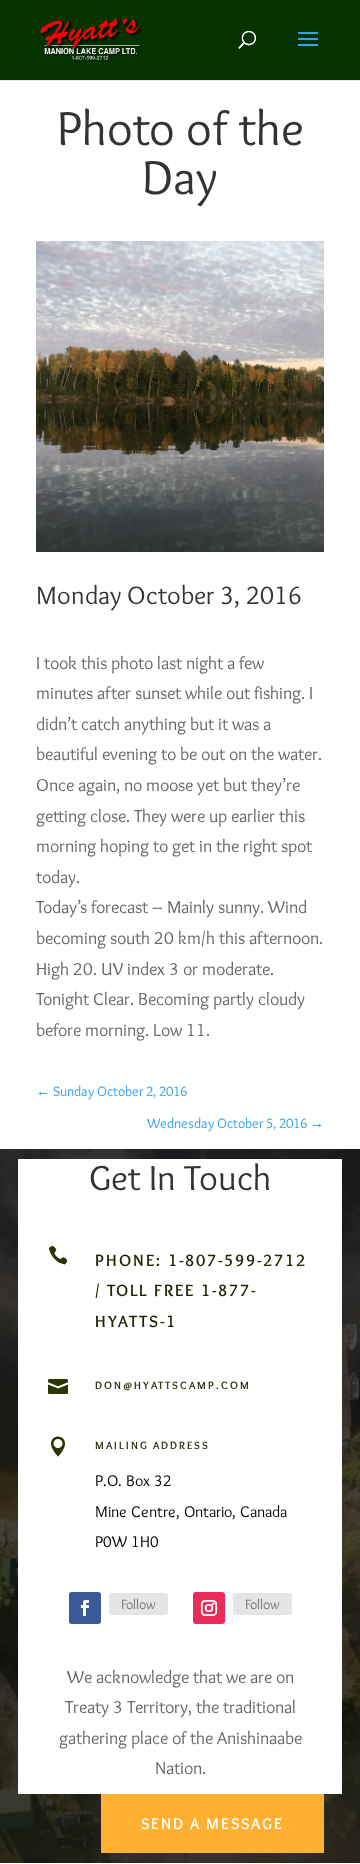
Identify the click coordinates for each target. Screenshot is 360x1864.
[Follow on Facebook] (85, 1608)
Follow (138, 1604)
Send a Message (212, 1823)
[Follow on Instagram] (209, 1608)
